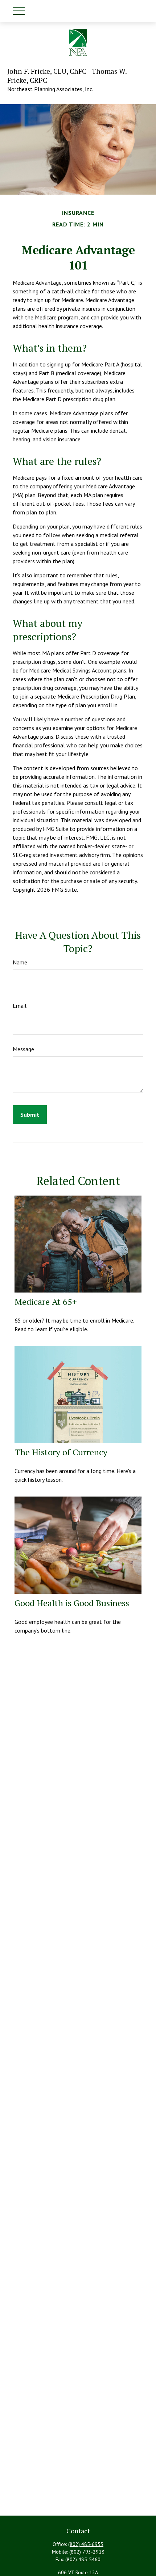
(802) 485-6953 (86, 2544)
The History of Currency (61, 1452)
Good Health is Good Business (72, 1603)
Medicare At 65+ (46, 1302)
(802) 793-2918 (87, 2552)
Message (23, 1049)
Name (20, 962)
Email (20, 1006)
